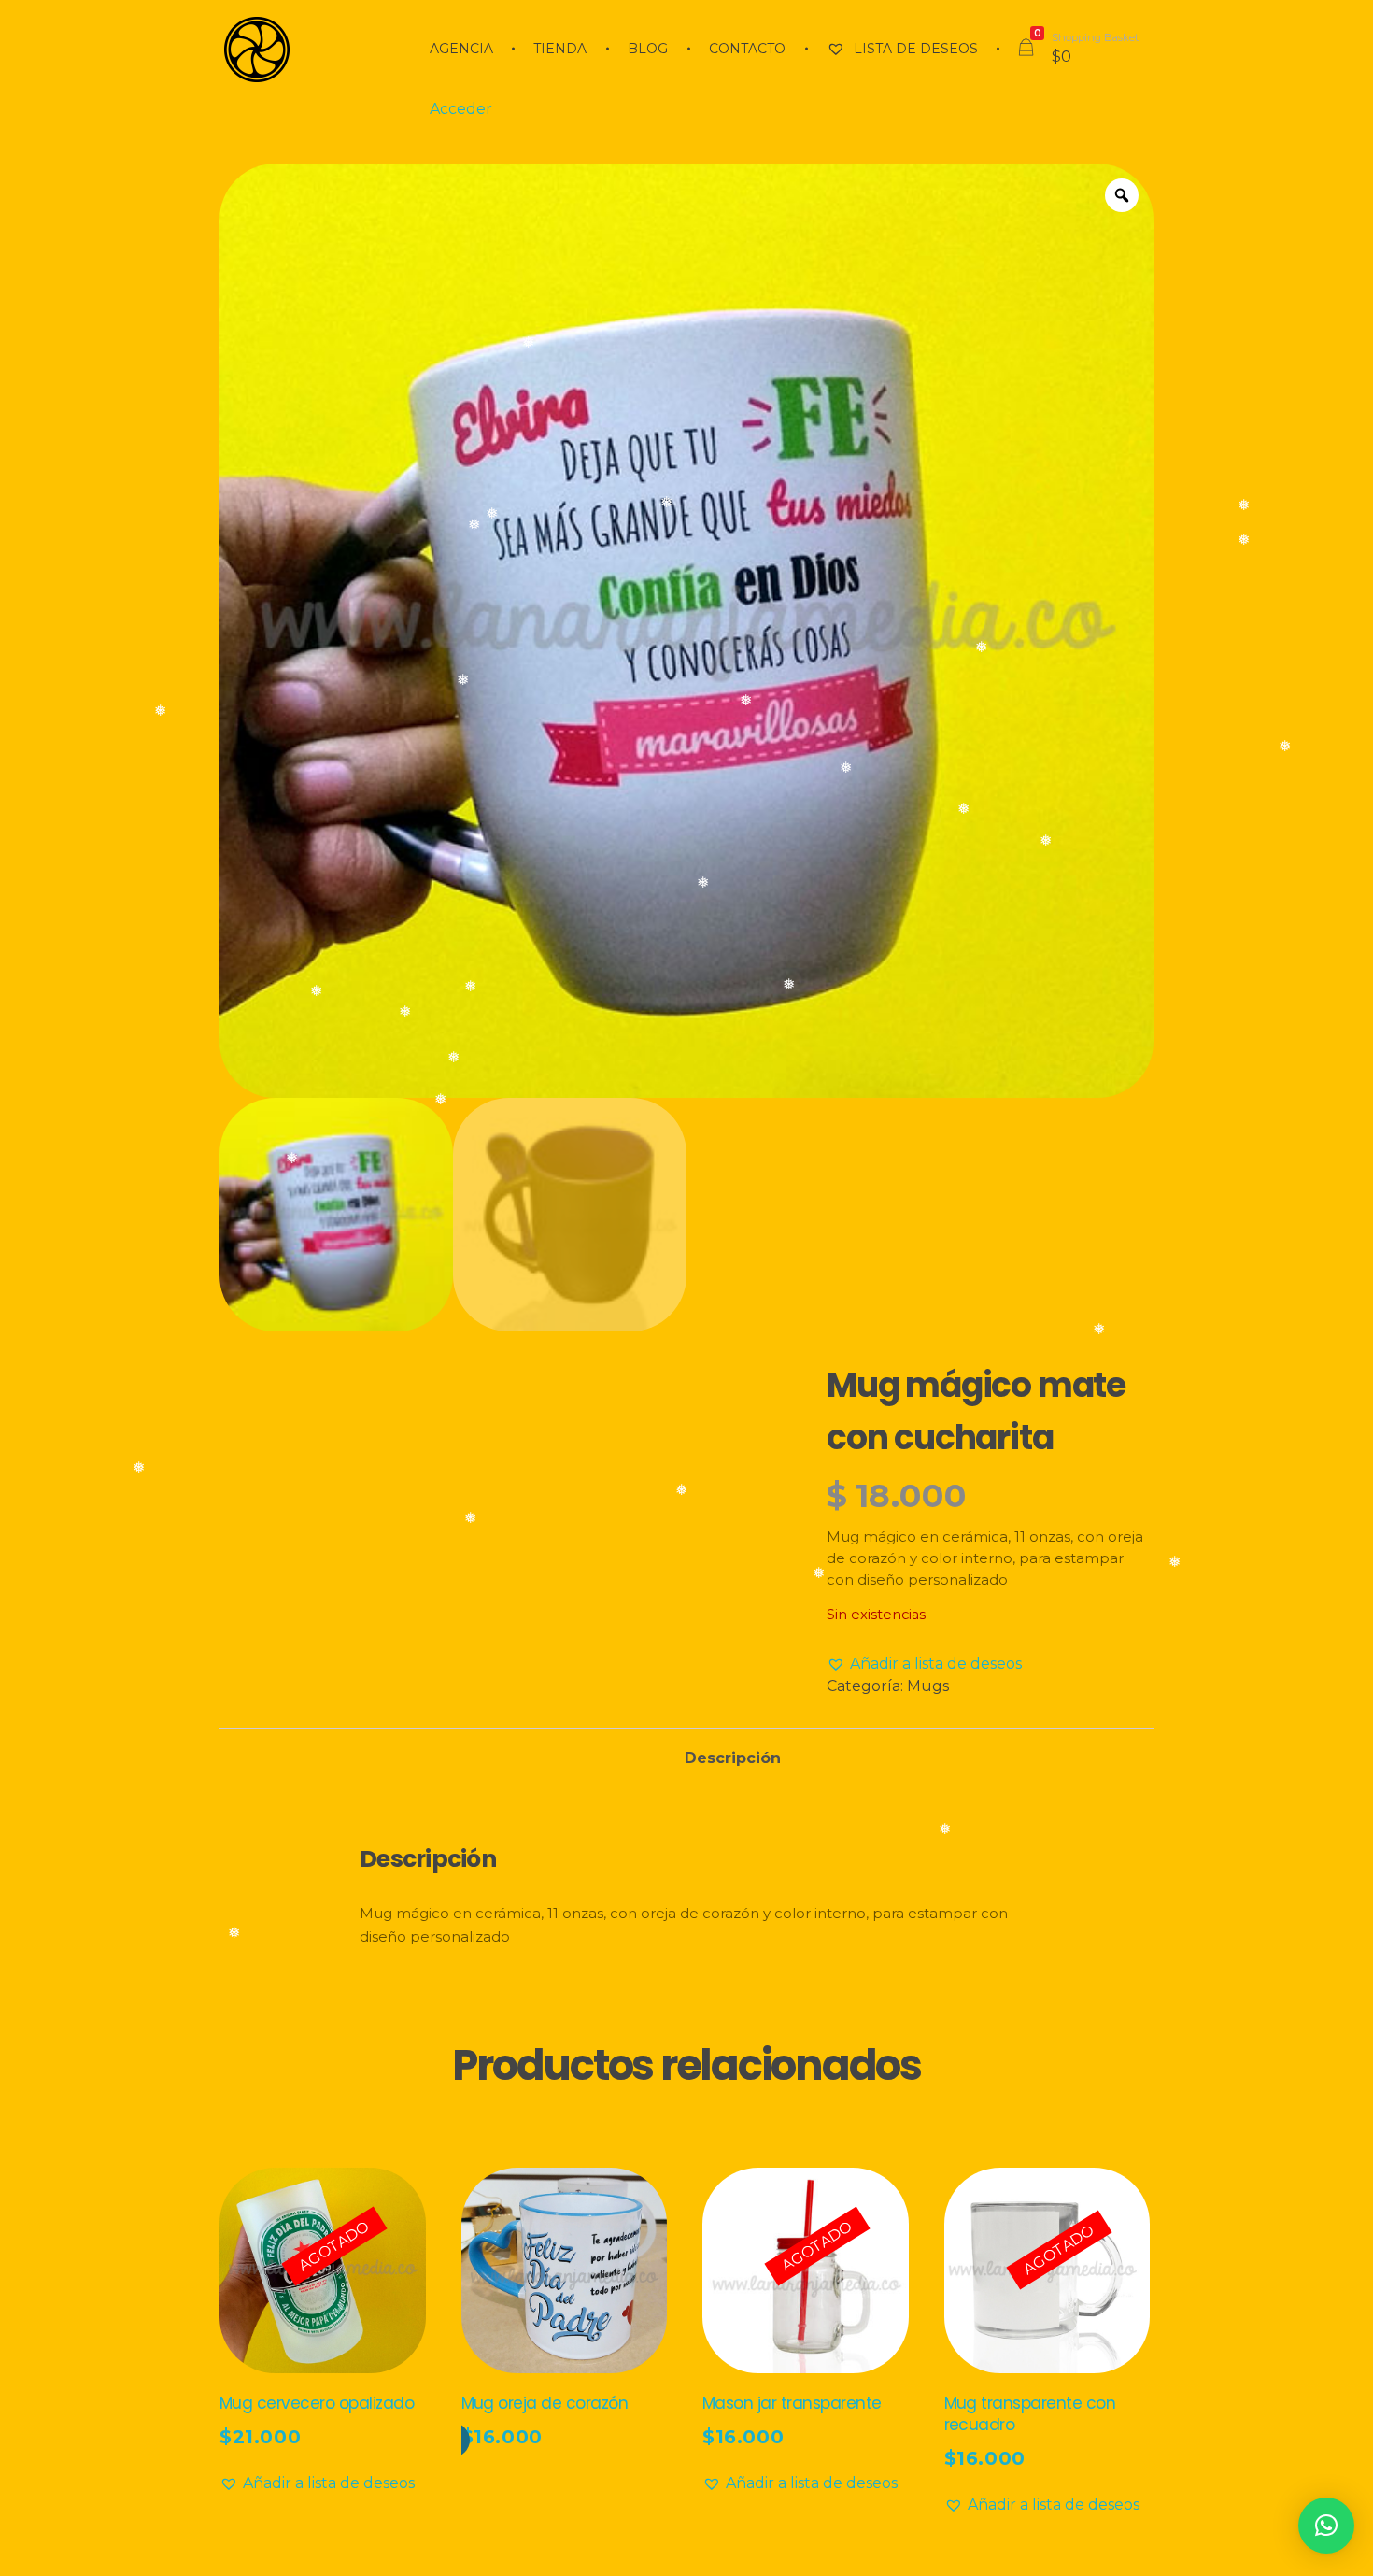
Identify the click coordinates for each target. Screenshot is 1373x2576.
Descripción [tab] (733, 1758)
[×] (1326, 2526)
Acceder (461, 109)
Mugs (928, 1686)
